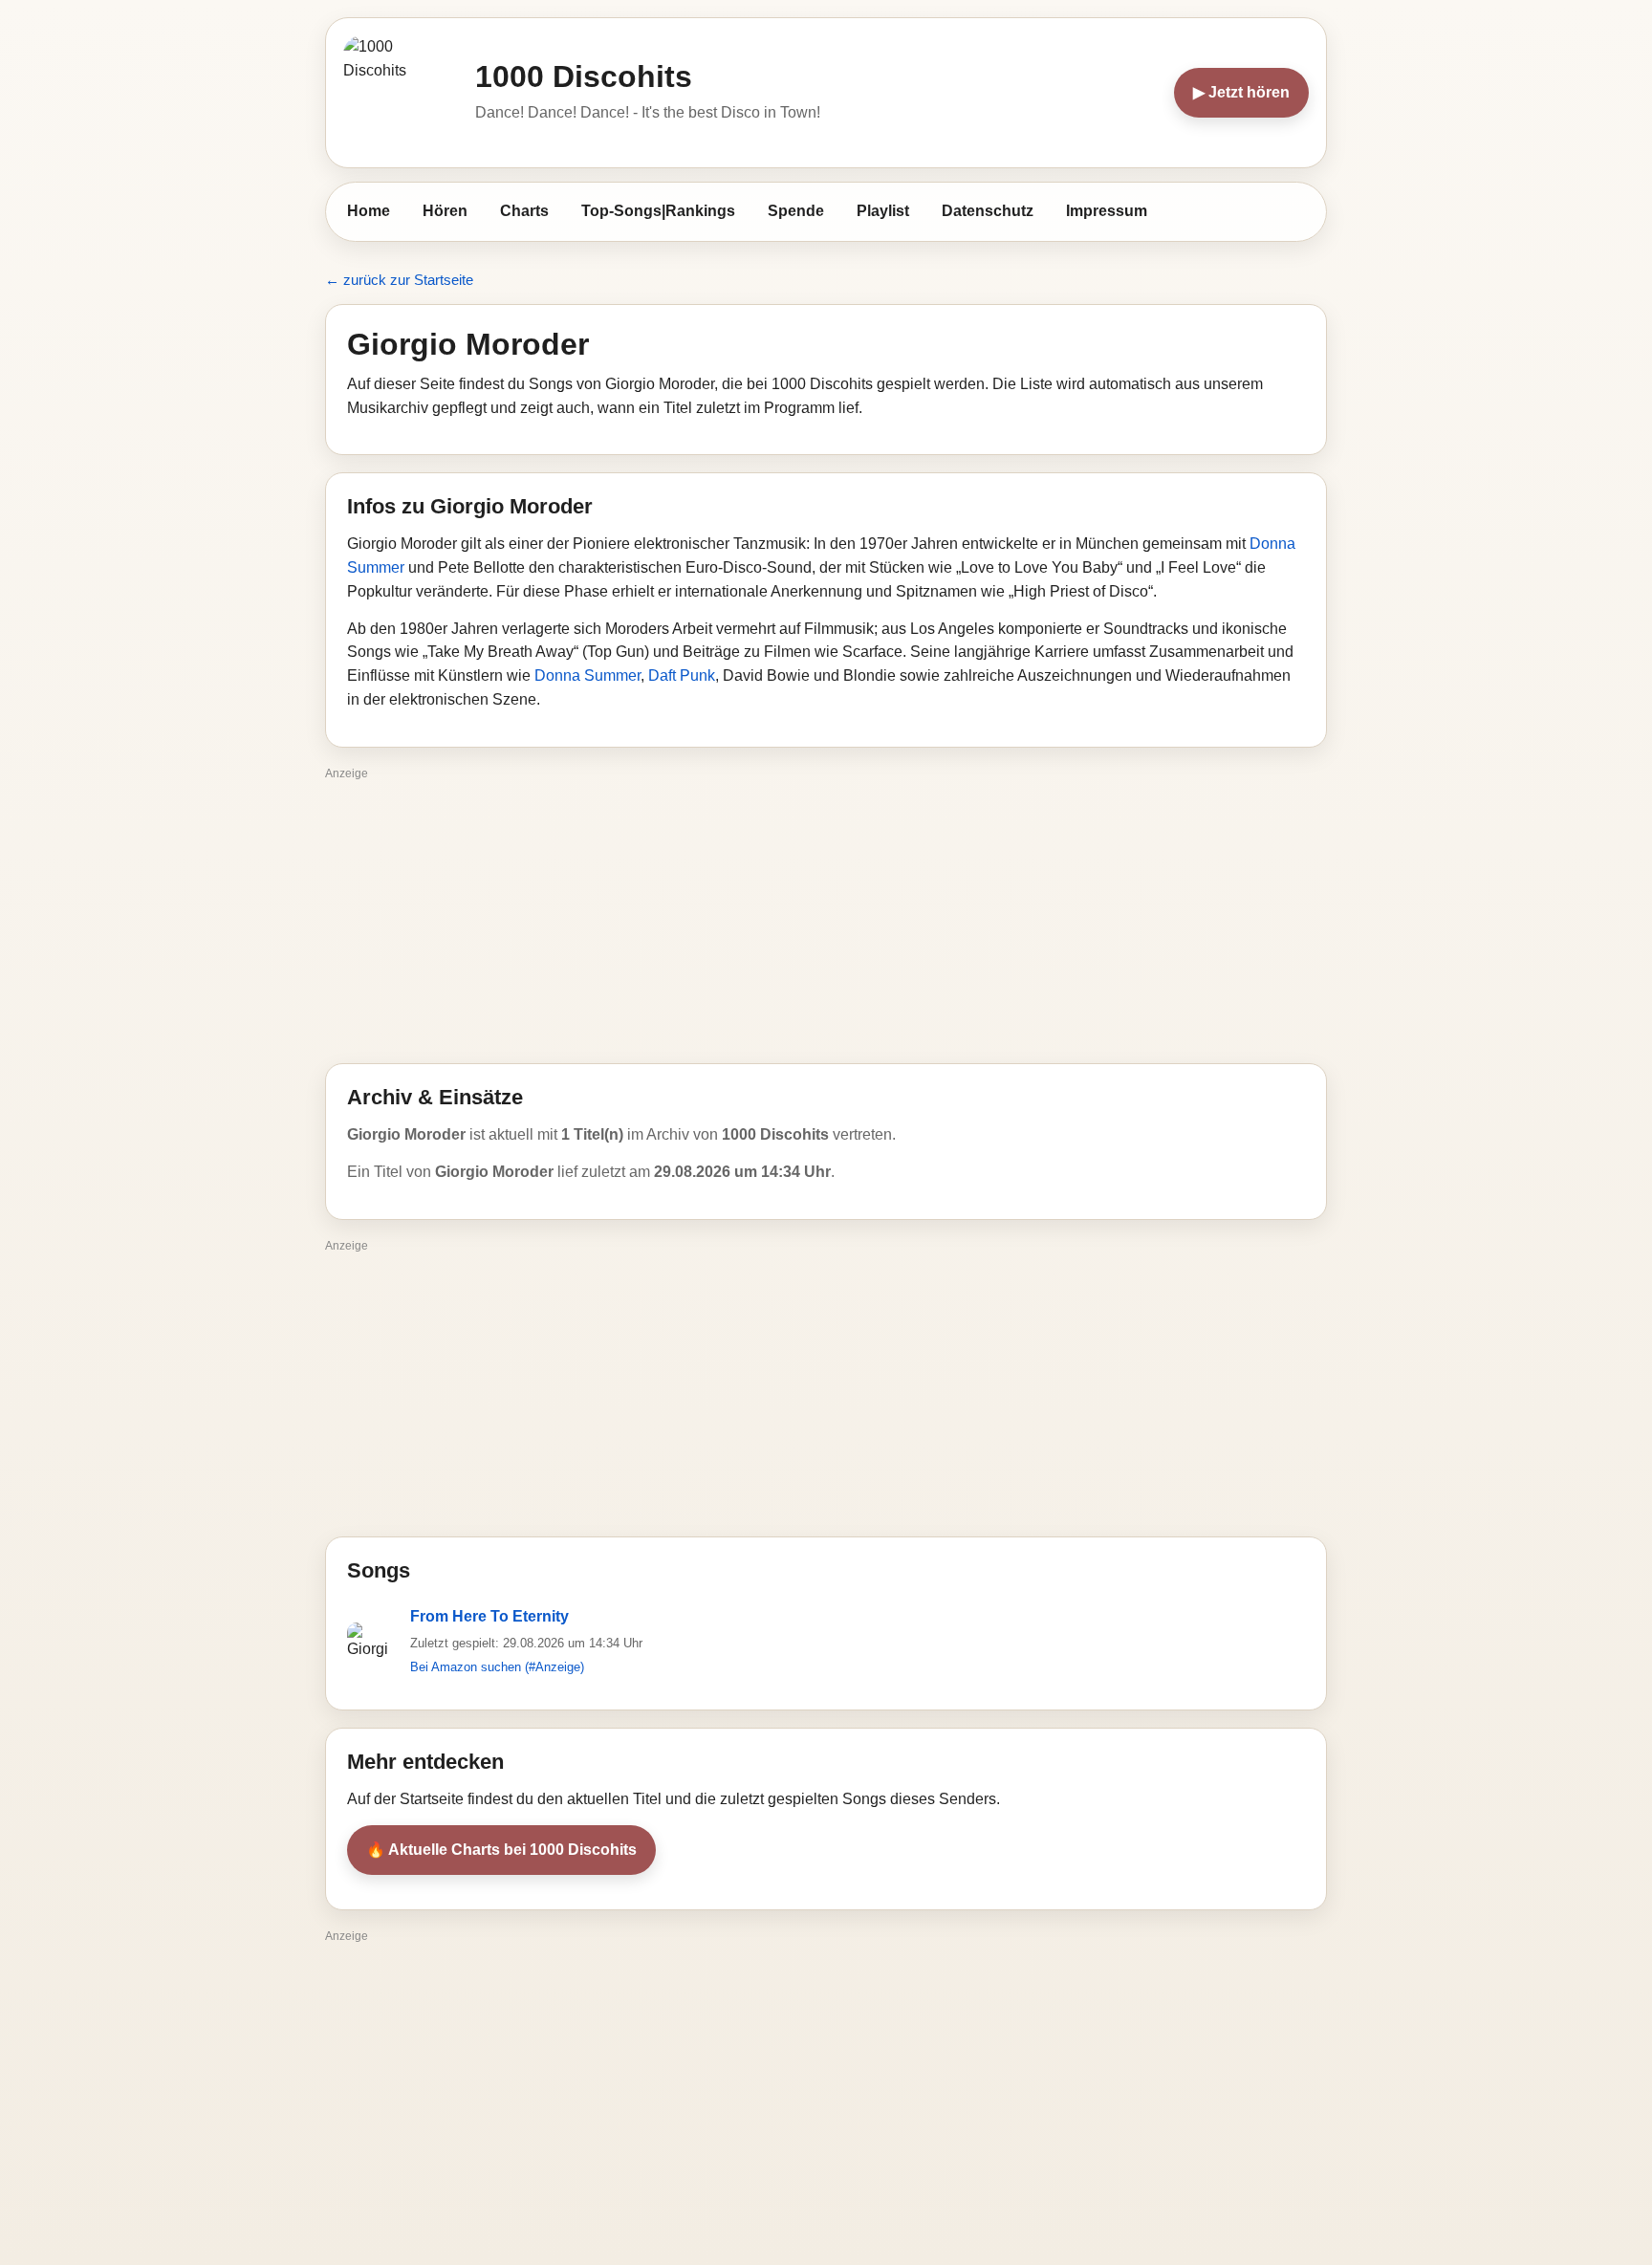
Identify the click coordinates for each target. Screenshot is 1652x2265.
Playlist (883, 211)
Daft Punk (682, 675)
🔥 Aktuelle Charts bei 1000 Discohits (501, 1850)
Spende (796, 211)
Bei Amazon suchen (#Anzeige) (497, 1667)
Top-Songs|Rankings (658, 211)
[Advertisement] (826, 920)
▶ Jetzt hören (1241, 92)
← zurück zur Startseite (399, 280)
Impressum (1107, 211)
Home (369, 211)
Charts (524, 211)
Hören (445, 211)
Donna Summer (587, 675)
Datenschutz (988, 211)
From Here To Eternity (489, 1616)
